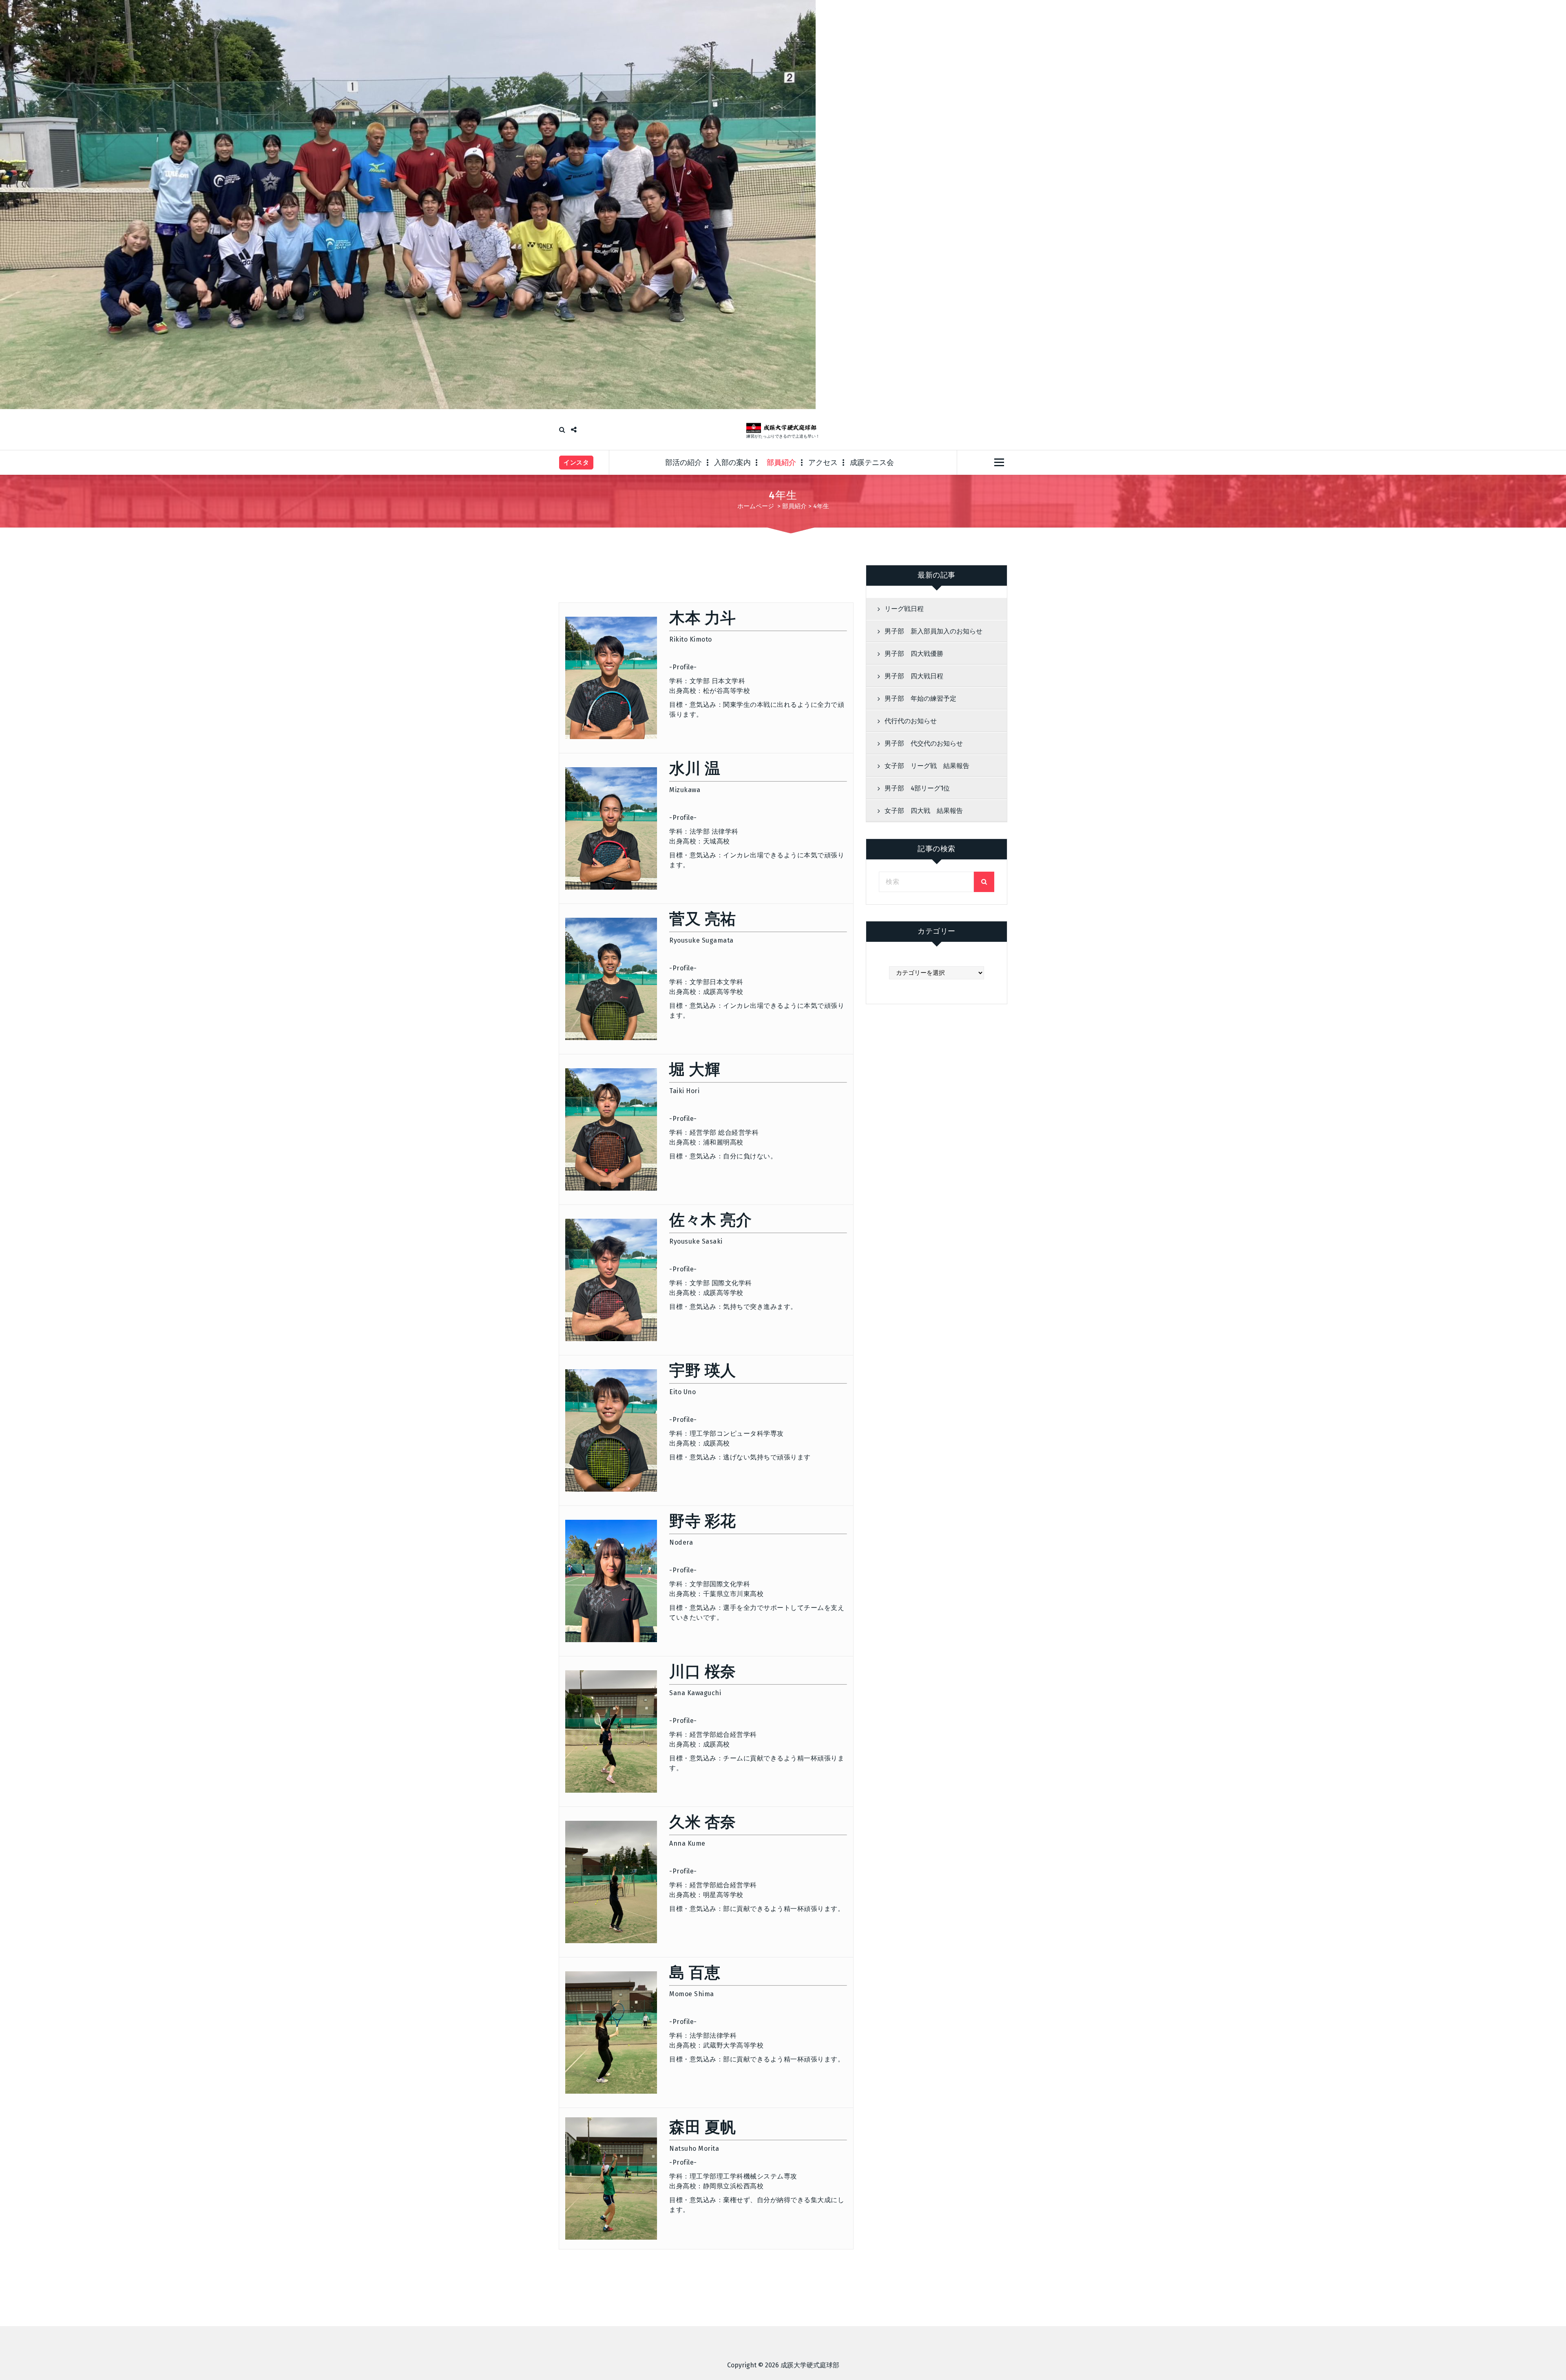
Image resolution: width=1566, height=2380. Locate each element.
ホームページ (756, 506)
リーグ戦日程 (904, 609)
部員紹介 (781, 463)
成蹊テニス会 (872, 463)
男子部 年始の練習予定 (920, 699)
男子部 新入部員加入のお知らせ (933, 631)
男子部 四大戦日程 (914, 676)
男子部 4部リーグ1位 (917, 788)
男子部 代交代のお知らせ (924, 743)
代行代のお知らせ (911, 721)
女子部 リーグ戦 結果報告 (927, 766)
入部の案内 (732, 463)
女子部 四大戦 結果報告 (924, 811)
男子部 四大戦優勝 (914, 654)
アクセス (823, 463)
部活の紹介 (683, 463)
